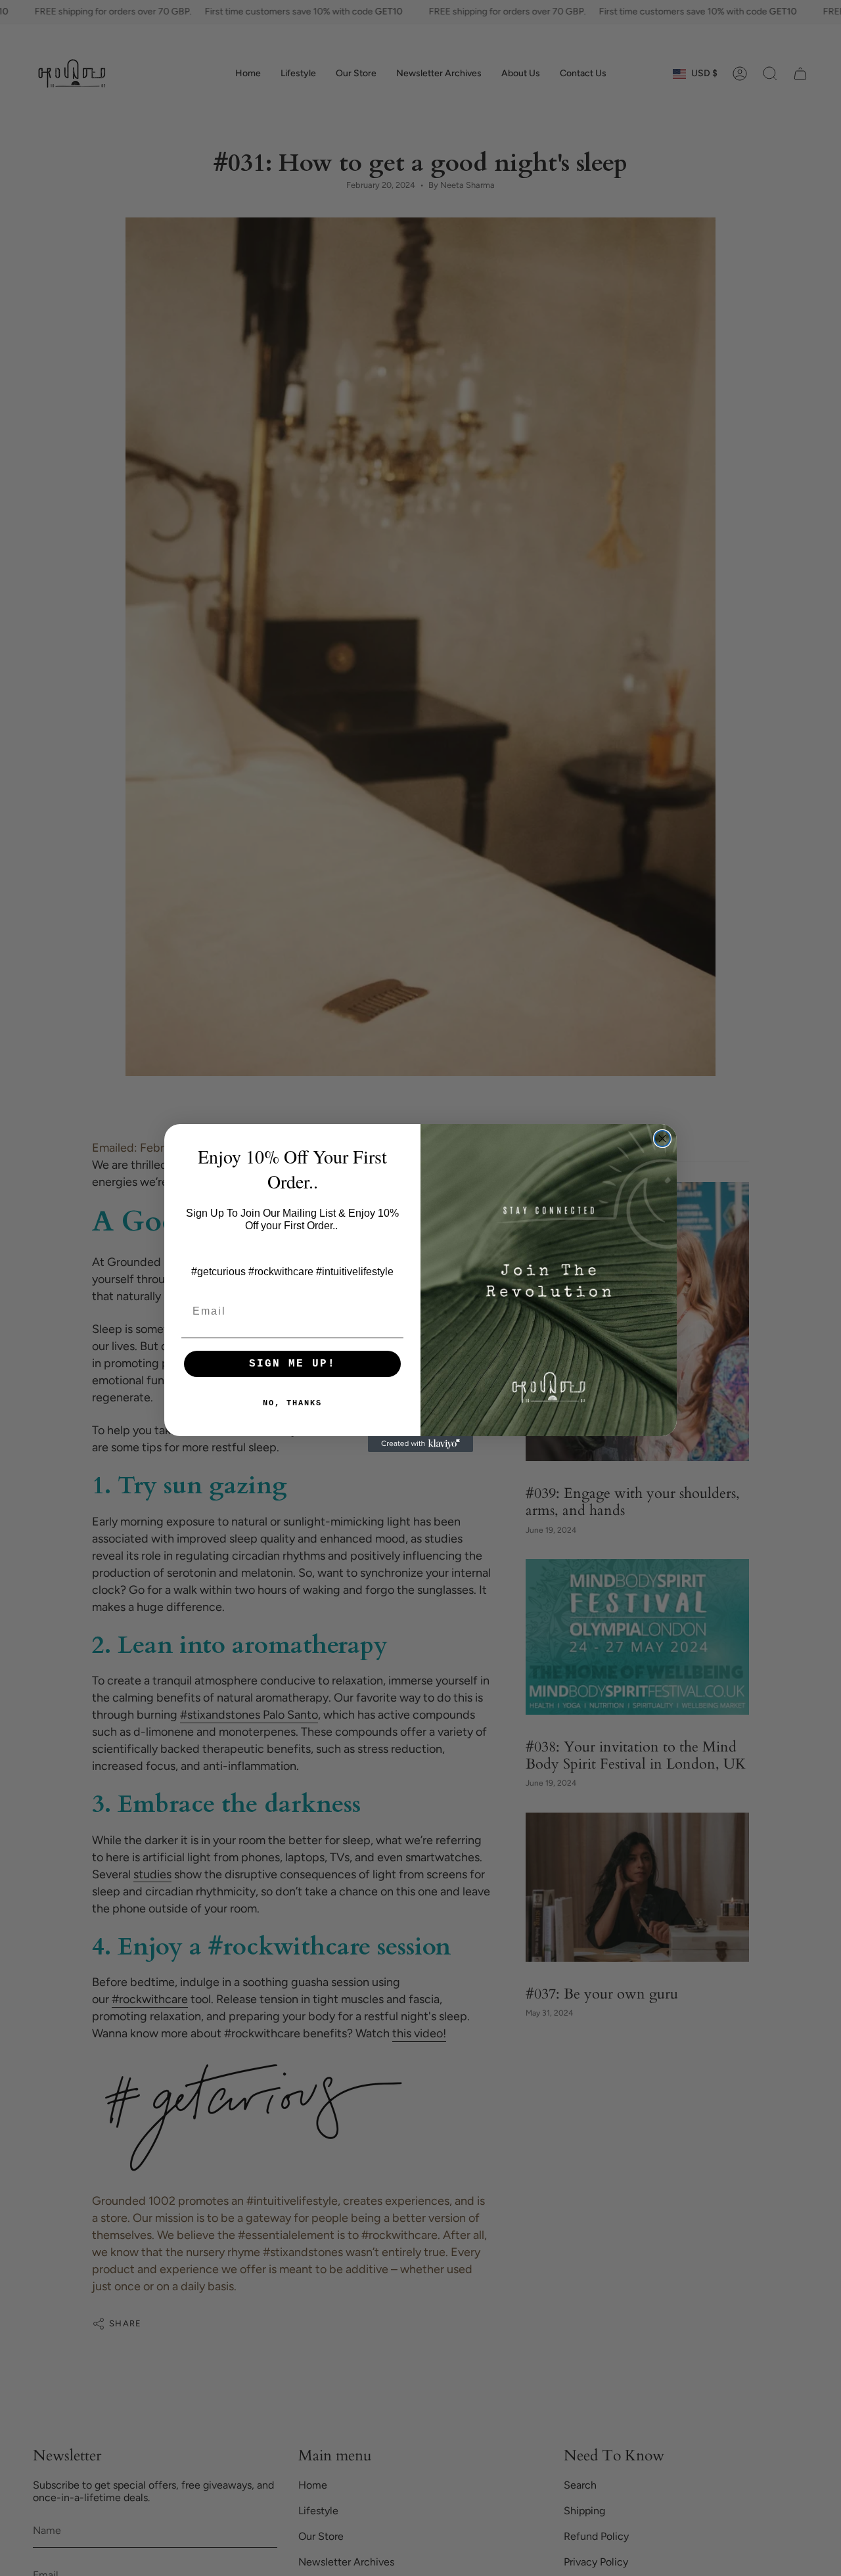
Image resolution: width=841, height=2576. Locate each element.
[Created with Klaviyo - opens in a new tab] (420, 1444)
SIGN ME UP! (292, 1364)
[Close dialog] (662, 1139)
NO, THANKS (292, 1403)
